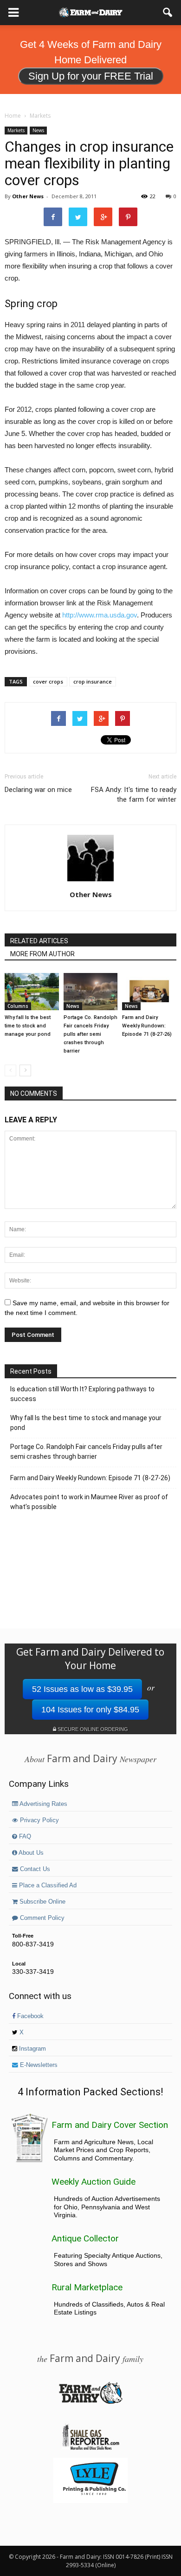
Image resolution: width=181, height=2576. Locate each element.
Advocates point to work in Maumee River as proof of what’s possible (89, 1502)
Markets (16, 130)
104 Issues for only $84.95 (90, 1710)
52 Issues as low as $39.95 (82, 1689)
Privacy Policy (39, 1820)
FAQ (24, 1837)
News (38, 130)
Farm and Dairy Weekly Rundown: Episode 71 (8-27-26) (147, 1026)
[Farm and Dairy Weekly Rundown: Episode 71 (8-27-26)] (149, 992)
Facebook (29, 2016)
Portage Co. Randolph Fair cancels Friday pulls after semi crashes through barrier (90, 1034)
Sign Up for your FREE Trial (91, 76)
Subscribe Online (42, 1902)
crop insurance (93, 681)
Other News (28, 196)
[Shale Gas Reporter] (90, 2449)
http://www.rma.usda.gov (100, 615)
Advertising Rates (43, 1804)
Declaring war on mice (38, 790)
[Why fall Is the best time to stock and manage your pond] (32, 992)
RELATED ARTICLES (39, 941)
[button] (168, 13)
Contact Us (34, 1869)
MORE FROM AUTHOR (42, 954)
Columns (18, 1006)
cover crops (48, 681)
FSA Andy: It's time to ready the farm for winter (134, 795)
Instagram (32, 2049)
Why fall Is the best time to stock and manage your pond (28, 1026)
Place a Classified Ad (47, 1885)
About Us (30, 1853)
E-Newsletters (38, 2065)
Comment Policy (41, 1918)
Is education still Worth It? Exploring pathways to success (82, 1394)
